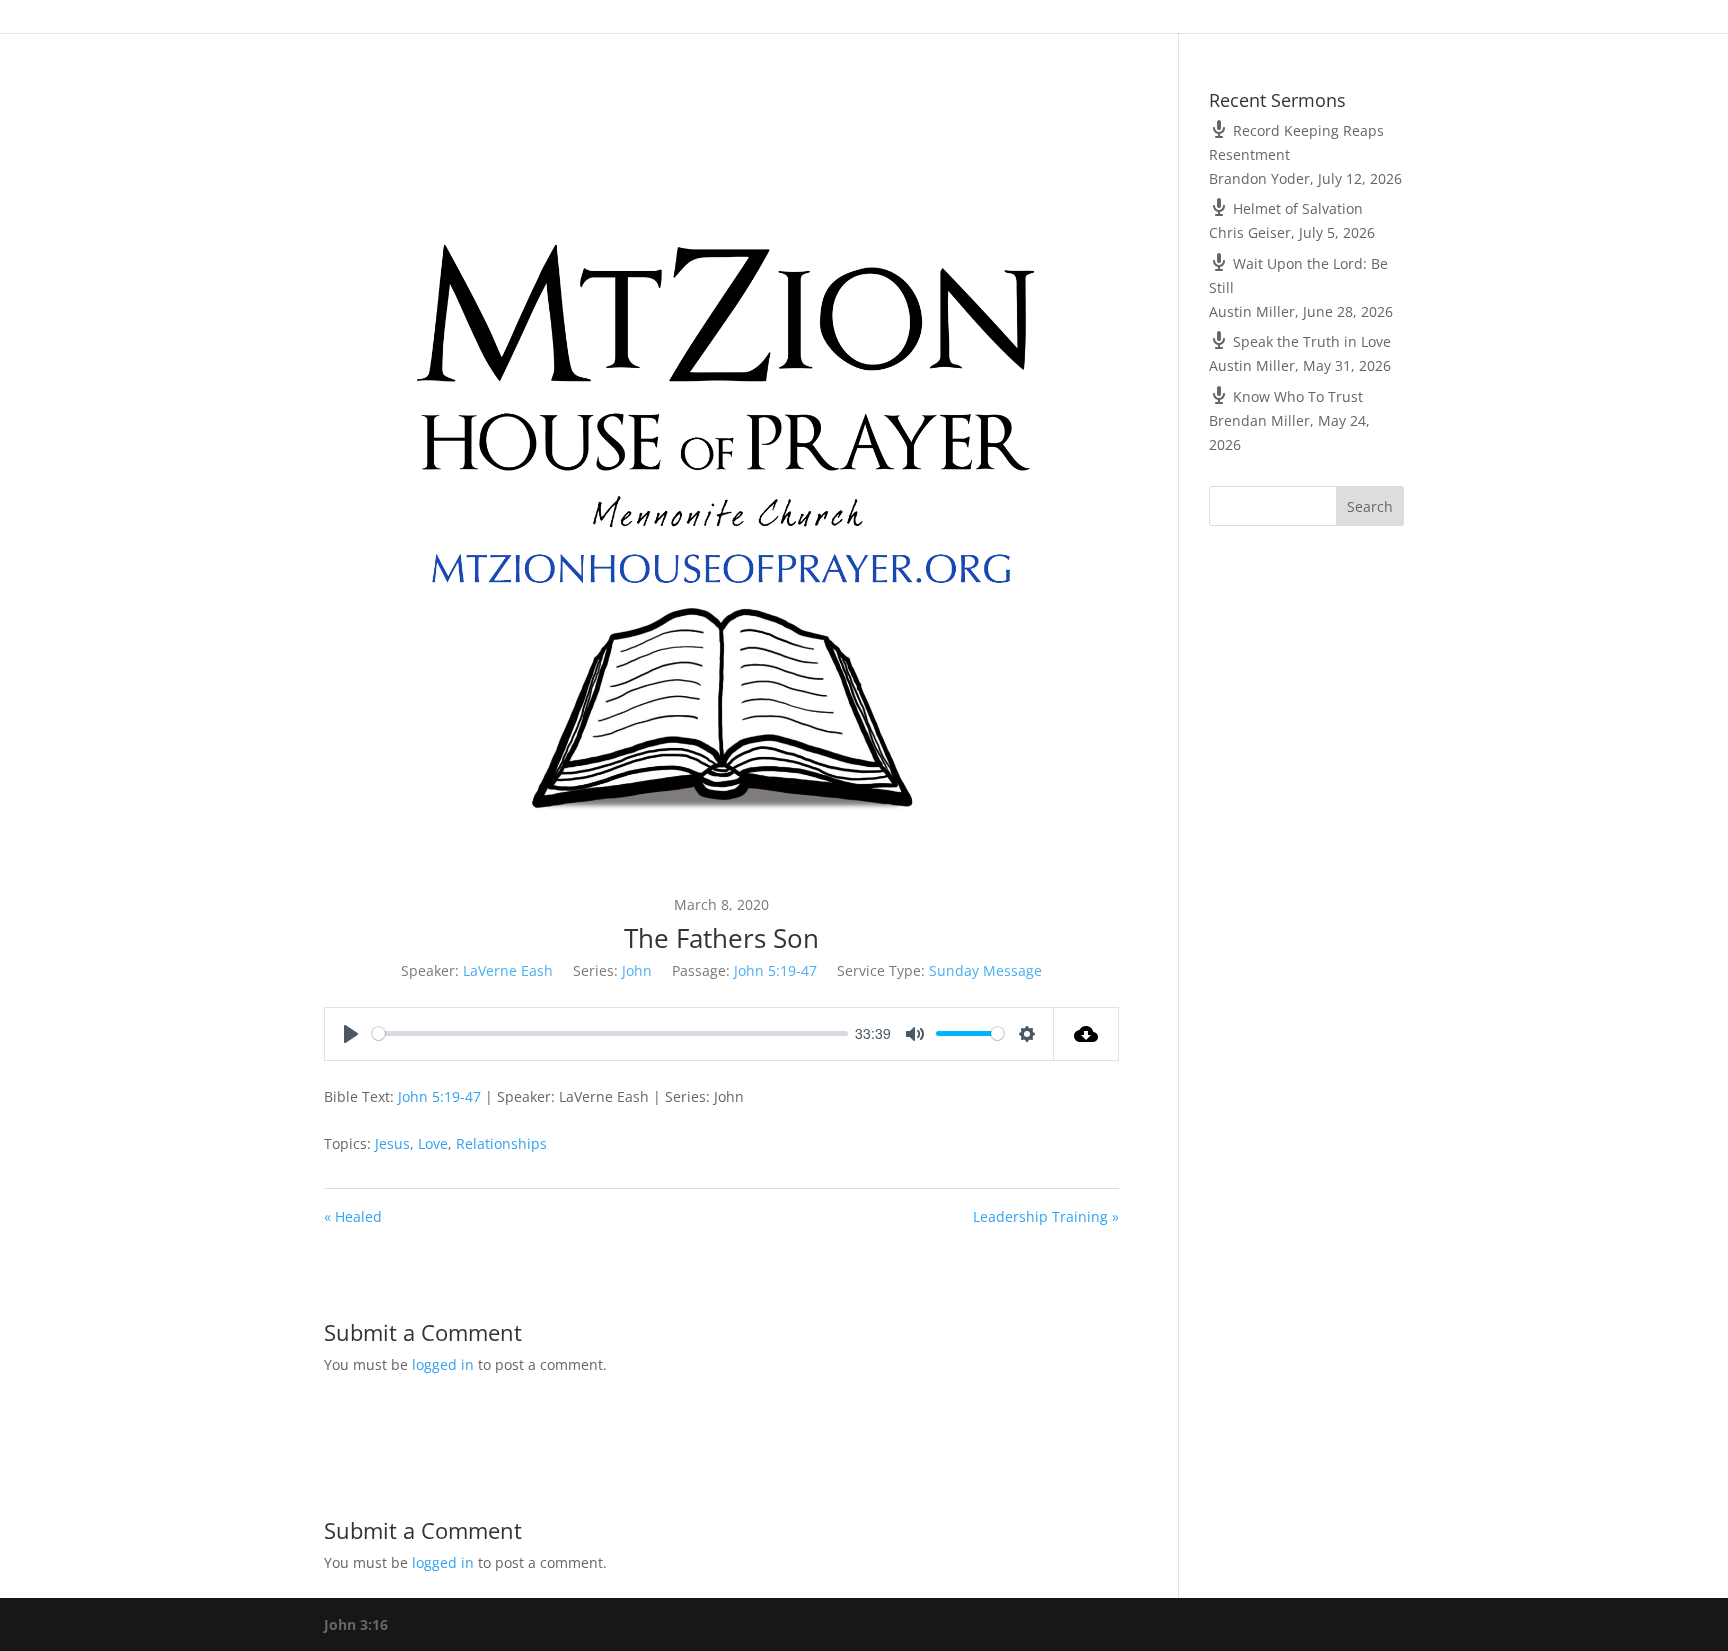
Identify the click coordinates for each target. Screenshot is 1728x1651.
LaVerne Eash (508, 970)
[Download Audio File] (1086, 1034)
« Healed (353, 1216)
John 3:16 (356, 1624)
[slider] (610, 1033)
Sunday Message (985, 970)
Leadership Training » (1046, 1216)
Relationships (501, 1143)
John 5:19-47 (775, 970)
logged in (443, 1364)
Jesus (392, 1143)
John (637, 970)
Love (433, 1143)
